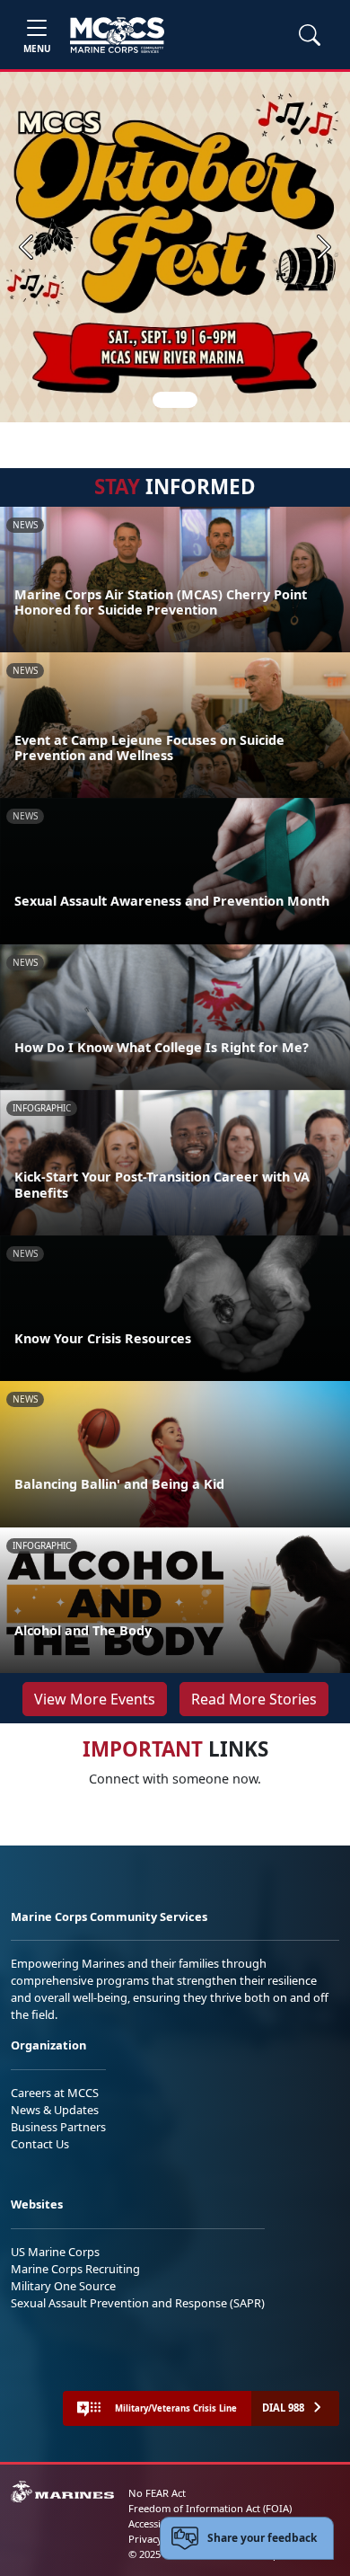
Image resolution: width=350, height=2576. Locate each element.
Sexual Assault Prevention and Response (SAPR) (138, 2303)
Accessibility (156, 2523)
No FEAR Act (157, 2493)
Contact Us (40, 2144)
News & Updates (55, 2110)
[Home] (117, 35)
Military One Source (63, 2286)
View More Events (95, 1699)
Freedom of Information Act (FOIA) (210, 2508)
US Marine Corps (55, 2252)
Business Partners (58, 2127)
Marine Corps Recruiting (75, 2269)
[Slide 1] (175, 400)
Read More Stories (254, 1699)
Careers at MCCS (55, 2093)
